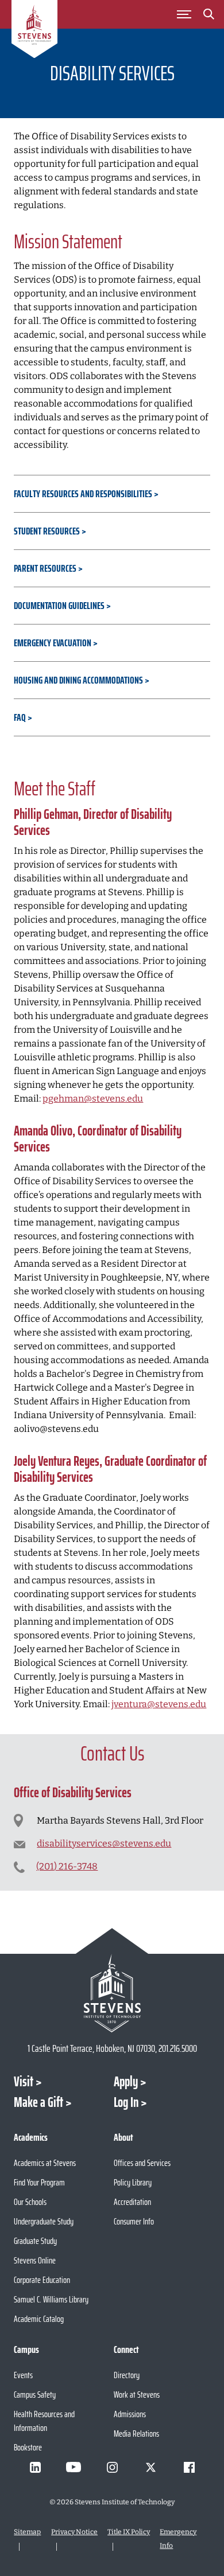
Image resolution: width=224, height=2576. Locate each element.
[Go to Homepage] (34, 31)
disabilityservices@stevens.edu (104, 1843)
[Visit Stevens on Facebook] (189, 2467)
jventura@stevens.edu (159, 1704)
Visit (24, 2082)
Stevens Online (35, 2260)
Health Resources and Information (44, 2421)
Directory (127, 2375)
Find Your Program (39, 2182)
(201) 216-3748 (67, 1866)
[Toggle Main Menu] (184, 14)
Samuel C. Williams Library (51, 2299)
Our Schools (30, 2202)
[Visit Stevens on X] (150, 2467)
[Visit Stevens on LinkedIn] (35, 2467)
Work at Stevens (137, 2394)
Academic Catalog (39, 2319)
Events (23, 2375)
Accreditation (132, 2202)
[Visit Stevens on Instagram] (112, 2467)
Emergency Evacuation (53, 643)
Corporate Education (42, 2280)
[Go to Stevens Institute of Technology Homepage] (112, 1993)
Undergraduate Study (44, 2221)
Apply (126, 2082)
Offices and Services (142, 2163)
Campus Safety (35, 2394)
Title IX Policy (129, 2532)
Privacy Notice (74, 2532)
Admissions (130, 2414)
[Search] (209, 16)
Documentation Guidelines (59, 606)
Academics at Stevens (45, 2163)
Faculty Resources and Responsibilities (83, 494)
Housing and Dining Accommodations (78, 680)
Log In (126, 2102)
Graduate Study (35, 2241)
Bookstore (28, 2447)
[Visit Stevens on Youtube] (74, 2467)
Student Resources (47, 531)
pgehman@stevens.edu (93, 1098)
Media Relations (136, 2433)
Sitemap (27, 2532)
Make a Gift (38, 2102)
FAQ (20, 717)
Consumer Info (134, 2221)
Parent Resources (45, 568)
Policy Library (133, 2182)
